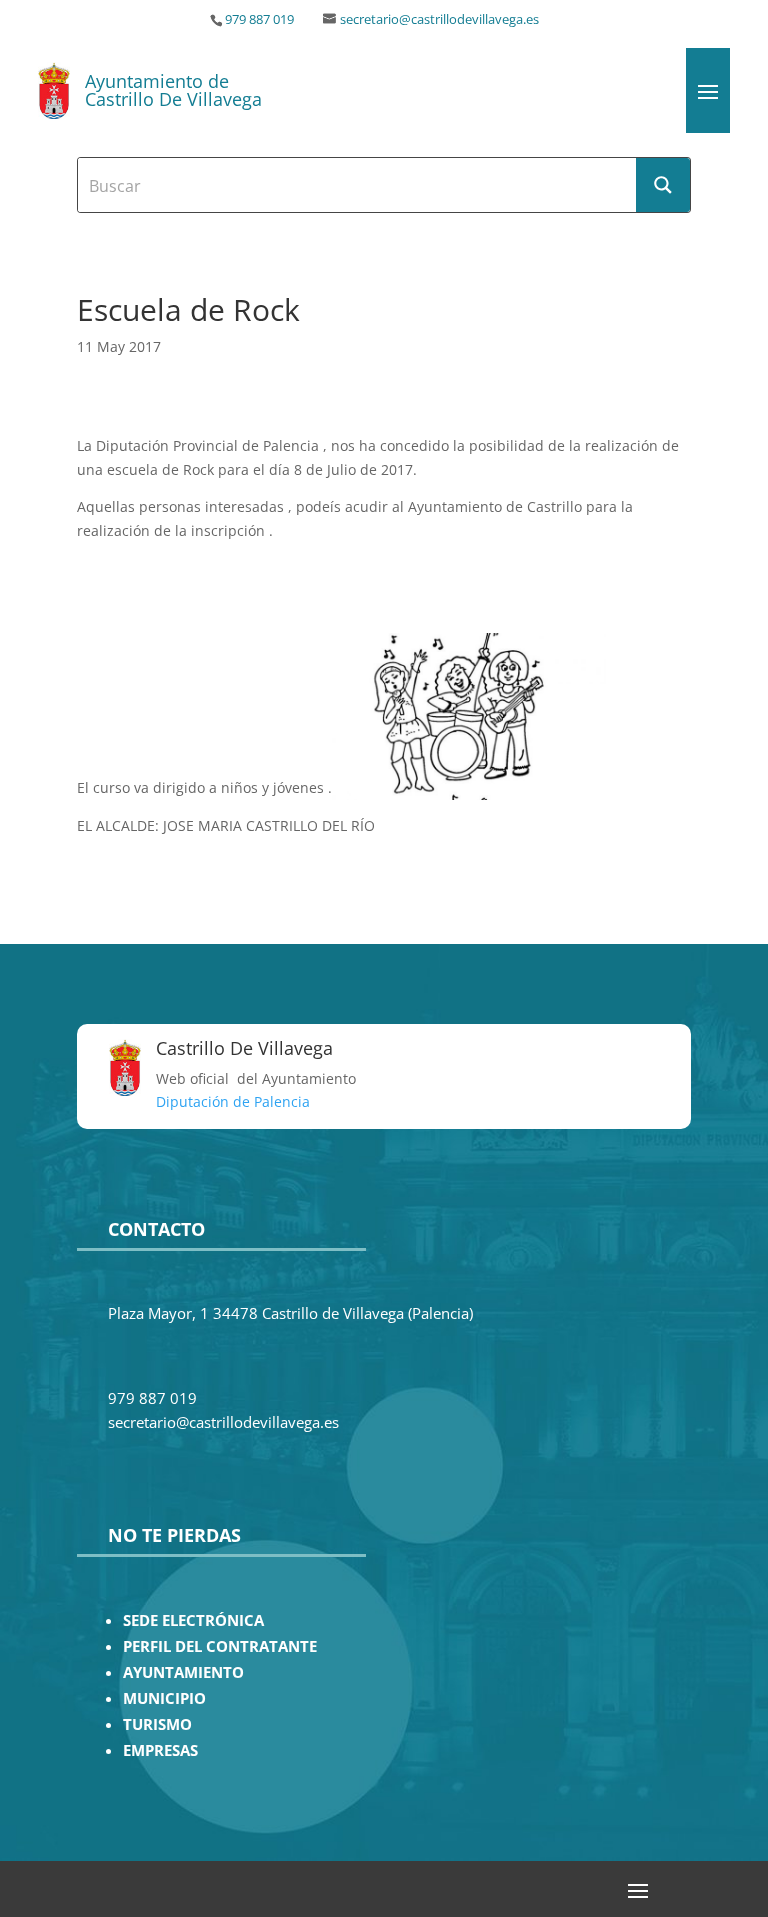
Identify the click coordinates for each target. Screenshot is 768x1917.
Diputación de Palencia (233, 1101)
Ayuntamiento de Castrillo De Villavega (173, 90)
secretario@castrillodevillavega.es (439, 19)
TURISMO (157, 1724)
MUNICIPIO (164, 1698)
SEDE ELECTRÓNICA (193, 1620)
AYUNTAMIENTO (183, 1672)
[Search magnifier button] (663, 185)
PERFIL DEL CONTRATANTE (220, 1646)
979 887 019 (259, 19)
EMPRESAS (160, 1750)
